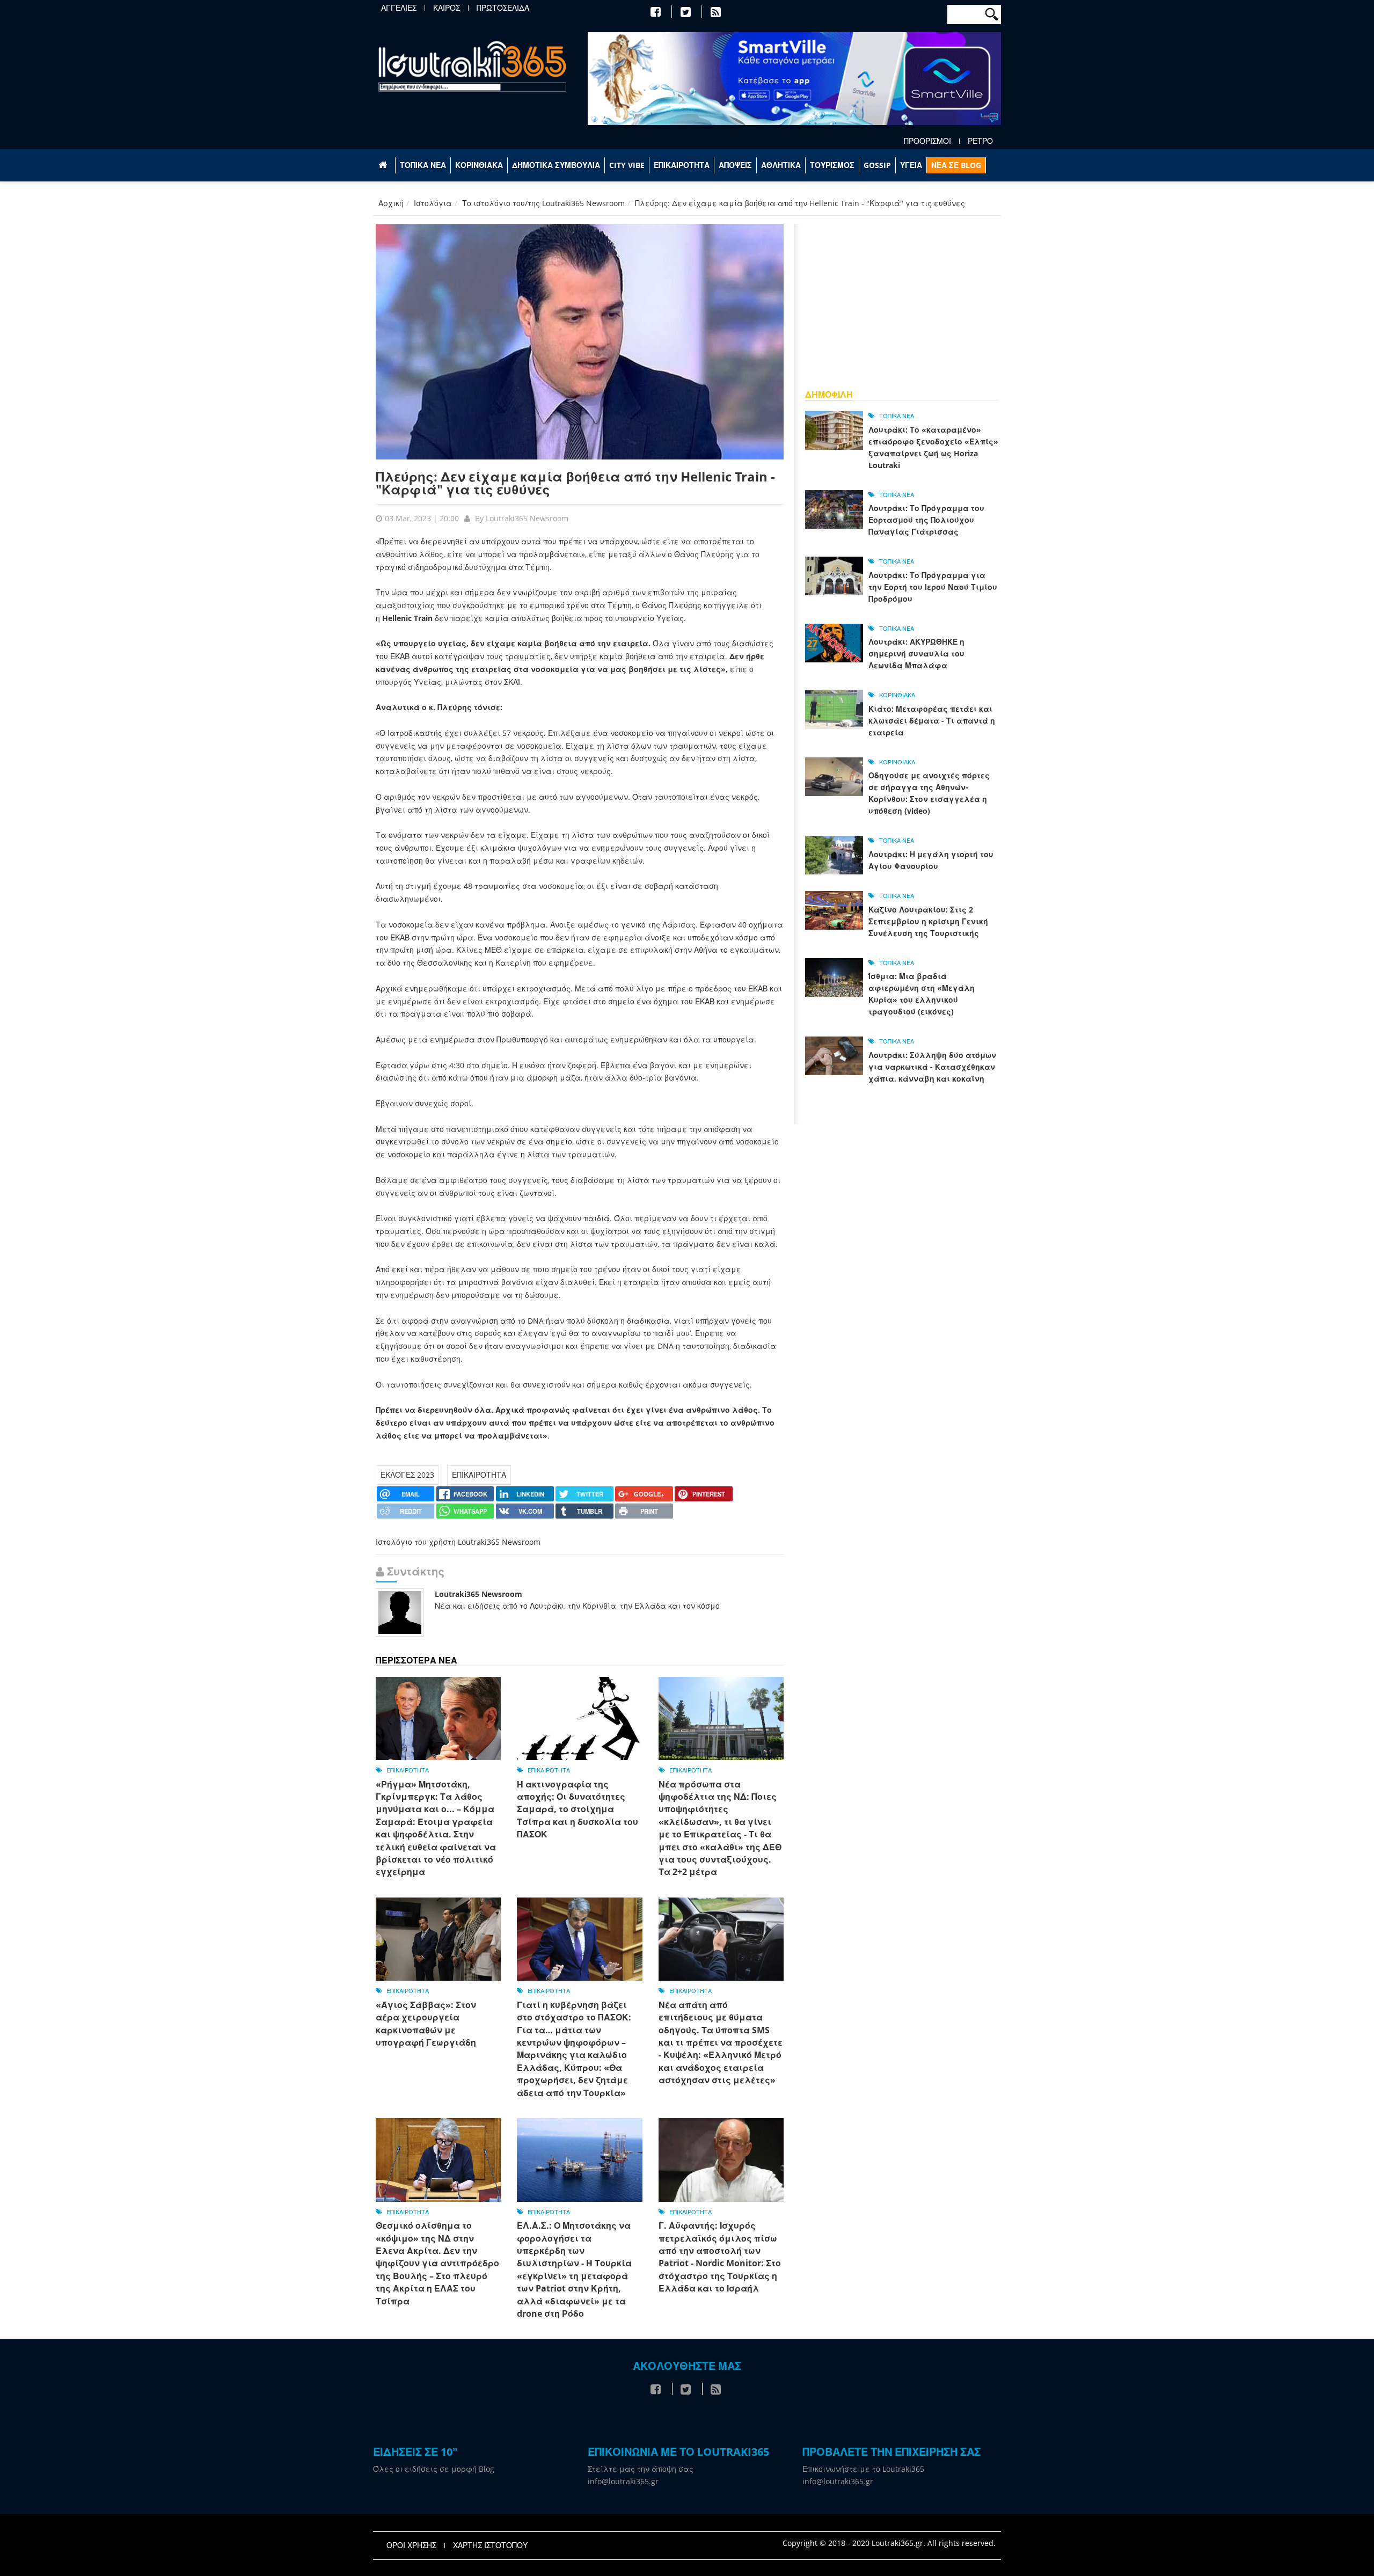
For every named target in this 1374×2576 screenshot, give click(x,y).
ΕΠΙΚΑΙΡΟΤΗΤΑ (682, 165)
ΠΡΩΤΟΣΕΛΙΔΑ (503, 8)
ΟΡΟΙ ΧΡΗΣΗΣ (411, 2545)
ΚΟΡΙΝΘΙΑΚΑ (479, 165)
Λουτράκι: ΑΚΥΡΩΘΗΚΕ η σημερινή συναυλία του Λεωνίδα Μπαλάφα (916, 654)
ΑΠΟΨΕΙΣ (735, 165)
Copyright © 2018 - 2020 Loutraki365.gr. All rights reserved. (889, 2543)
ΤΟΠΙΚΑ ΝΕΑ (423, 165)
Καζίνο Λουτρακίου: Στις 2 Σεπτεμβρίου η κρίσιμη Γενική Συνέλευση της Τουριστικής (928, 921)
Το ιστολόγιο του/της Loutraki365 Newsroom (543, 203)
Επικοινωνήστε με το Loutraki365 (863, 2469)
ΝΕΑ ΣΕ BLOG (956, 165)
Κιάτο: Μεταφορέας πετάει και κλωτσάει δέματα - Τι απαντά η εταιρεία (932, 721)
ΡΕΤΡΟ (980, 141)
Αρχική (391, 203)
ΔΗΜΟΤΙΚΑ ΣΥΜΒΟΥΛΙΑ (556, 165)
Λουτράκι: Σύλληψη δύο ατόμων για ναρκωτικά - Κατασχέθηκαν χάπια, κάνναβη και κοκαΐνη (932, 1067)
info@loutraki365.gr (623, 2481)
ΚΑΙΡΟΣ (447, 8)
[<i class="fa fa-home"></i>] (384, 165)
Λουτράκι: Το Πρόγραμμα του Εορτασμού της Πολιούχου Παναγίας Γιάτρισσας (926, 520)
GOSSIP (877, 165)
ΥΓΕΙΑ (911, 165)
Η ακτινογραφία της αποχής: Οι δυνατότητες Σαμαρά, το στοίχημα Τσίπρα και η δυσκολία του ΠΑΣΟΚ (578, 1809)
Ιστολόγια (433, 203)
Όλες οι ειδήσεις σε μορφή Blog (434, 2469)
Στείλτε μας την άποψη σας (641, 2469)
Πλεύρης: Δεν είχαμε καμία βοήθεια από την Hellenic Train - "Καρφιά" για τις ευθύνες (575, 483)
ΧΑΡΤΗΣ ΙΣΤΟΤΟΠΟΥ (490, 2545)
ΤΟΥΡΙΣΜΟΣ (832, 165)
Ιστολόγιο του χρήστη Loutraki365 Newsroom (458, 1542)
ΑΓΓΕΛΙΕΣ (399, 8)
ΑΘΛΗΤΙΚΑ (781, 165)
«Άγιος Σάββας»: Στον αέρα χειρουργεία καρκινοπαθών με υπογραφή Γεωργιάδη (426, 2024)
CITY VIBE (627, 165)
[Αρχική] (472, 66)
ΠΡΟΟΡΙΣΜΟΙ (927, 141)
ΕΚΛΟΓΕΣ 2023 (407, 1475)
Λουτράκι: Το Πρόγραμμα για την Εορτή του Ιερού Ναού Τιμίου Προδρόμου (933, 587)
